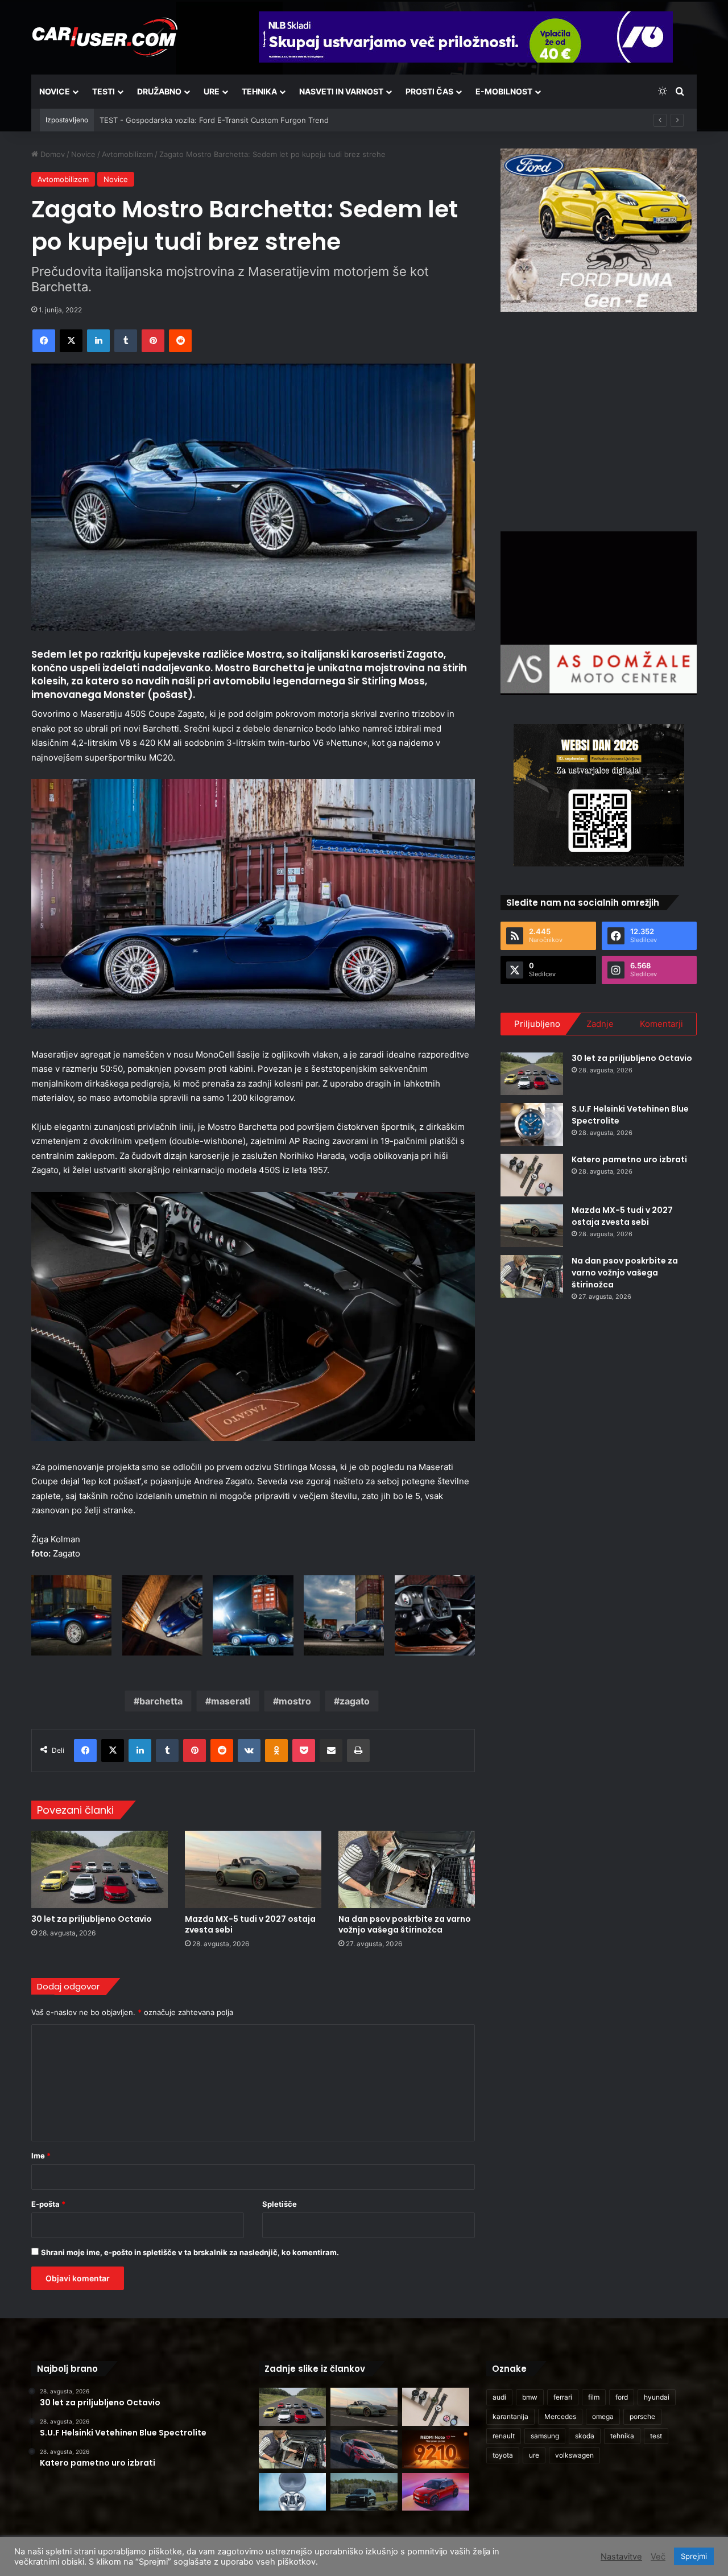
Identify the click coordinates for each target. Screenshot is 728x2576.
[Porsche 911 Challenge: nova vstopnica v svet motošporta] (364, 2449)
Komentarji (661, 1024)
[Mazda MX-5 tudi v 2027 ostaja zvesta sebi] (253, 1869)
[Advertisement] (599, 420)
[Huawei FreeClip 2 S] (292, 2492)
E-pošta (48, 2204)
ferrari (563, 2397)
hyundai (657, 2397)
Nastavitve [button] (621, 2557)
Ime (41, 2156)
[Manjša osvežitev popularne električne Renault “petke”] (436, 2492)
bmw (530, 2397)
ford (622, 2397)
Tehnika (259, 91)
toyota (503, 2455)
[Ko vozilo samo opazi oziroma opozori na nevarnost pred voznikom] (364, 2492)
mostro (295, 1701)
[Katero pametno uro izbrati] (532, 1175)
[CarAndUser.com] (105, 37)
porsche (642, 2416)
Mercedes (560, 2416)
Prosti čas (429, 91)
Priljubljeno (537, 1024)
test (656, 2436)
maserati (231, 1701)
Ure (212, 91)
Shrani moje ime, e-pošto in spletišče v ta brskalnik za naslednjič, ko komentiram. (190, 2252)
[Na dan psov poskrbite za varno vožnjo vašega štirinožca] (407, 1869)
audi (499, 2397)
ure (534, 2455)
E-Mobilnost (504, 91)
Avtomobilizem (127, 154)
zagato (355, 1701)
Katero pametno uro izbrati (629, 1159)
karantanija (510, 2416)
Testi (104, 91)
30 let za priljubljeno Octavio (92, 1919)
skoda (585, 2436)
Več (658, 2557)
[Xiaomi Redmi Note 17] (436, 2449)
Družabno (159, 91)
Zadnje (600, 1024)
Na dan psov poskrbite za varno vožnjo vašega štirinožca (405, 1924)
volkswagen (574, 2455)
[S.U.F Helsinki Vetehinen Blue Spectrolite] (532, 1124)
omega (603, 2416)
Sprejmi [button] (694, 2556)
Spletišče (280, 2204)
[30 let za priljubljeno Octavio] (100, 1869)
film (594, 2397)
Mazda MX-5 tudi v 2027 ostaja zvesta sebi (250, 1924)
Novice (55, 91)
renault (504, 2436)
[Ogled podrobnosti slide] (599, 230)
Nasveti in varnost (341, 91)
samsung (545, 2436)
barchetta (161, 1701)
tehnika (622, 2436)
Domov (51, 154)
